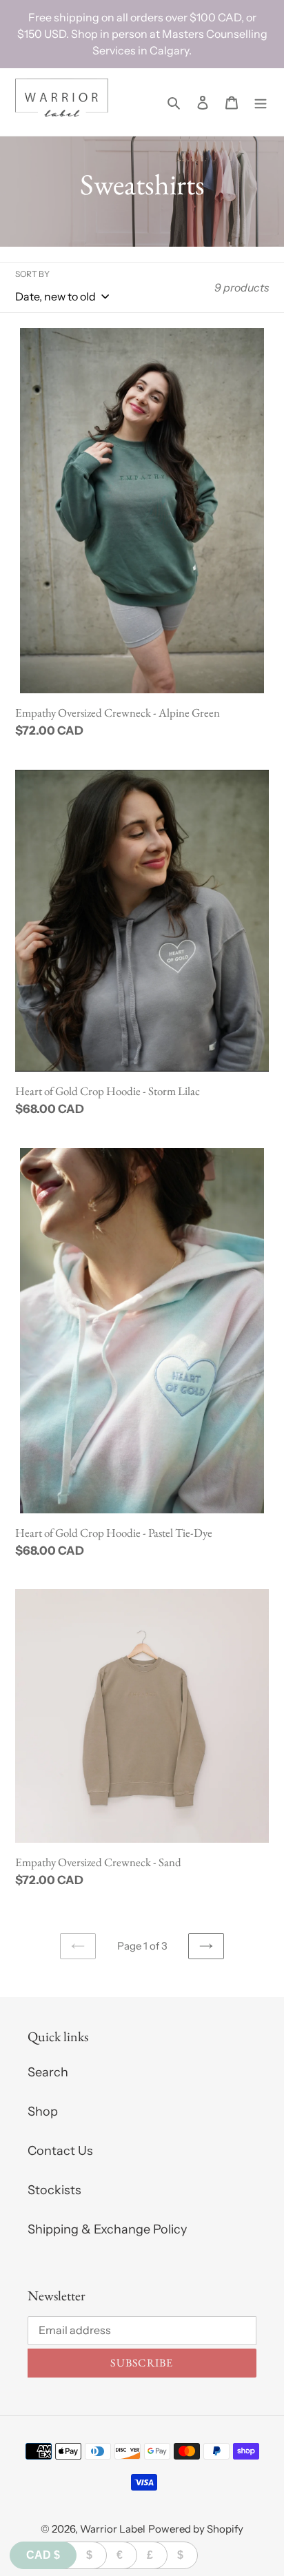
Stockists (54, 2190)
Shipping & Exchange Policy (107, 2229)
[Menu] (261, 102)
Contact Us (60, 2151)
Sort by (32, 274)
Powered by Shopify (196, 2529)
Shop (43, 2112)
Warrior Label (113, 2529)
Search (48, 2072)
